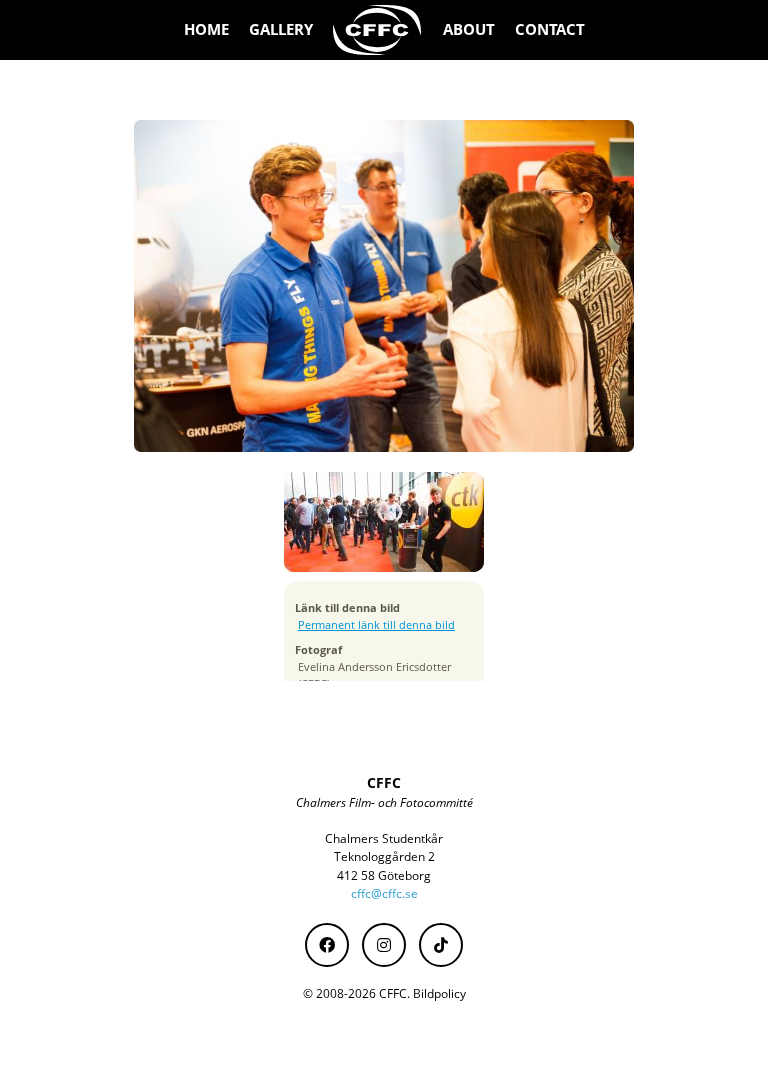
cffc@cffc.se (384, 893)
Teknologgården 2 (384, 856)
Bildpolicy (439, 993)
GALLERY (281, 29)
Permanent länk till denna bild (376, 625)
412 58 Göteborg (384, 875)
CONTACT (550, 29)
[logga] (378, 30)
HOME (206, 29)
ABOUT (469, 29)
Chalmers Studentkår (384, 838)
